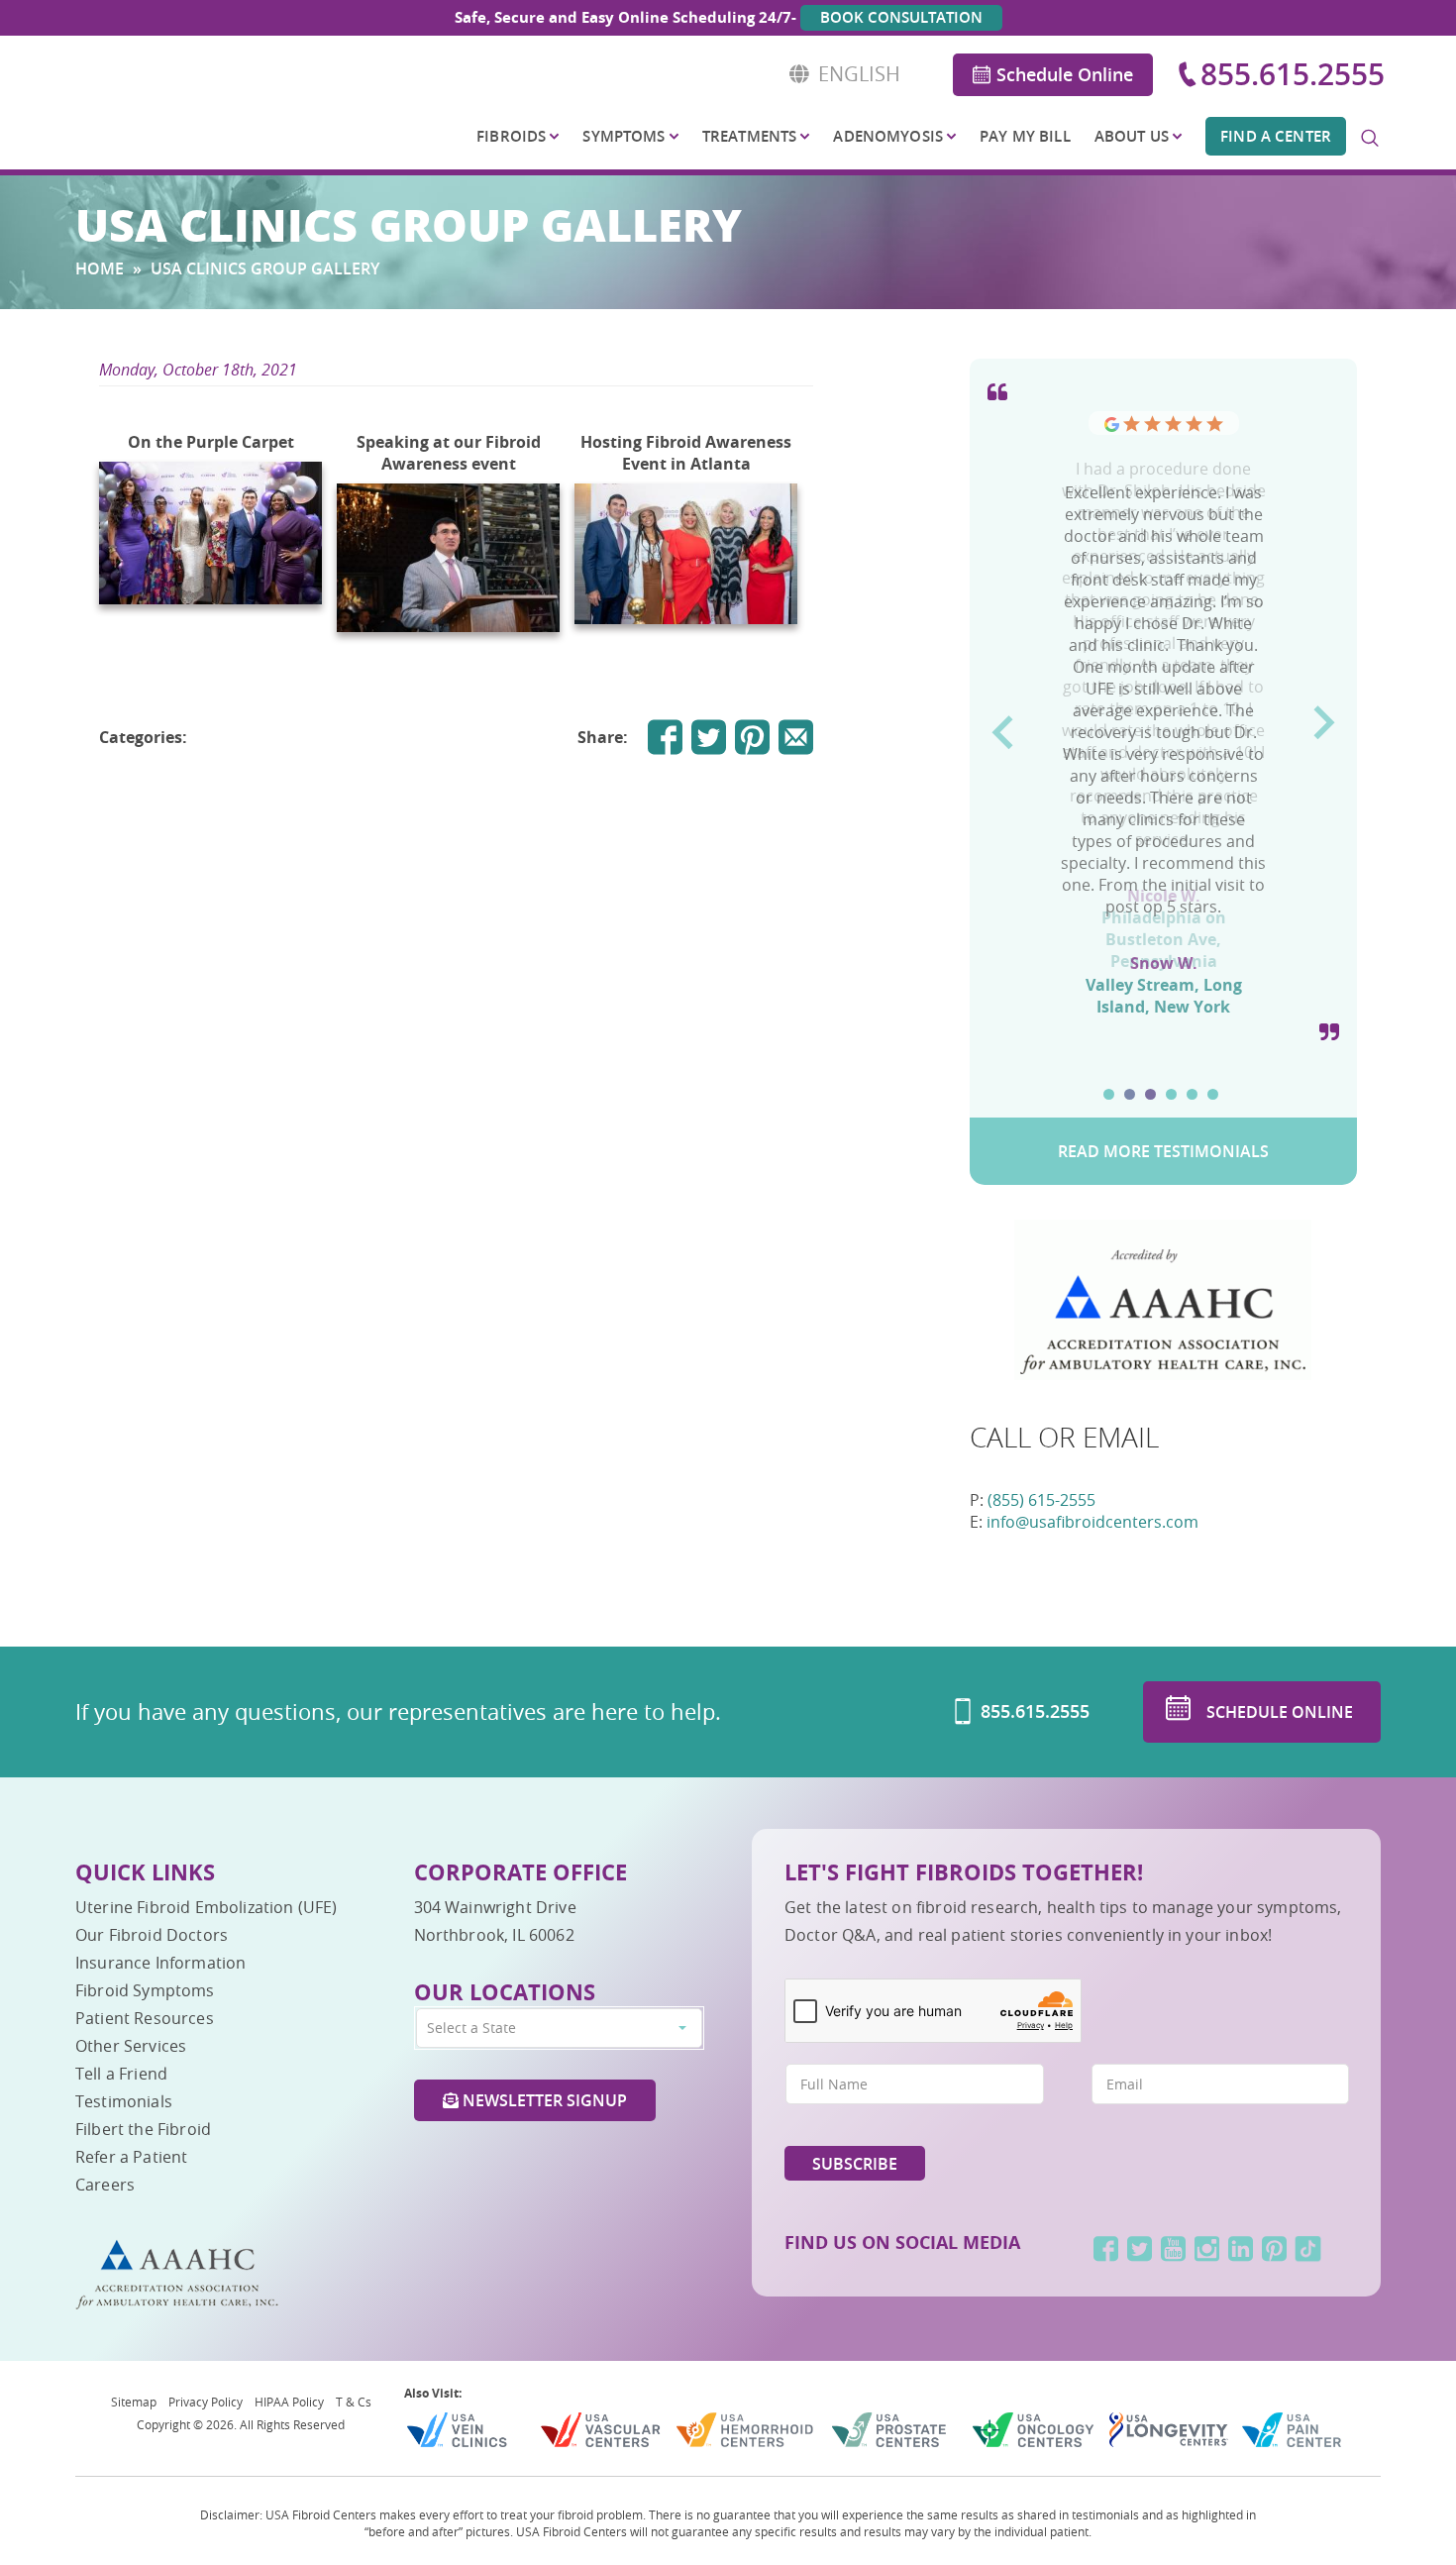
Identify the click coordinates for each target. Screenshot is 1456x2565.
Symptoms (624, 136)
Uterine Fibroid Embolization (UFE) (206, 1907)
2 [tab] (1130, 1094)
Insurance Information (160, 1963)
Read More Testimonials (1163, 1151)
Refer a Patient (131, 2157)
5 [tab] (1192, 1094)
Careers (105, 2185)
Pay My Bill (1025, 136)
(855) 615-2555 (1041, 1500)
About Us (1132, 136)
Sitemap (134, 2402)
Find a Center (1276, 136)
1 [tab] (1109, 1094)
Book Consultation (901, 17)
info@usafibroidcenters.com (1092, 1522)
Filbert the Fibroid (143, 2129)
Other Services (131, 2046)
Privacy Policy (206, 2402)
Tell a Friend (121, 2074)
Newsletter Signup (543, 2100)
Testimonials (124, 2101)
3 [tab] (1150, 1094)
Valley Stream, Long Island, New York (1164, 996)
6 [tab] (1213, 1094)
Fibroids (511, 136)
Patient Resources (145, 2018)
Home (100, 268)
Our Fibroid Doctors (152, 1935)
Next (1325, 715)
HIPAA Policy (289, 2402)
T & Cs (354, 2402)
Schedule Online (1065, 74)
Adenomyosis (888, 136)
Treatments (749, 136)
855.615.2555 (1293, 74)
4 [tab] (1171, 1094)
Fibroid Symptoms (145, 1990)
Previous (1002, 725)
